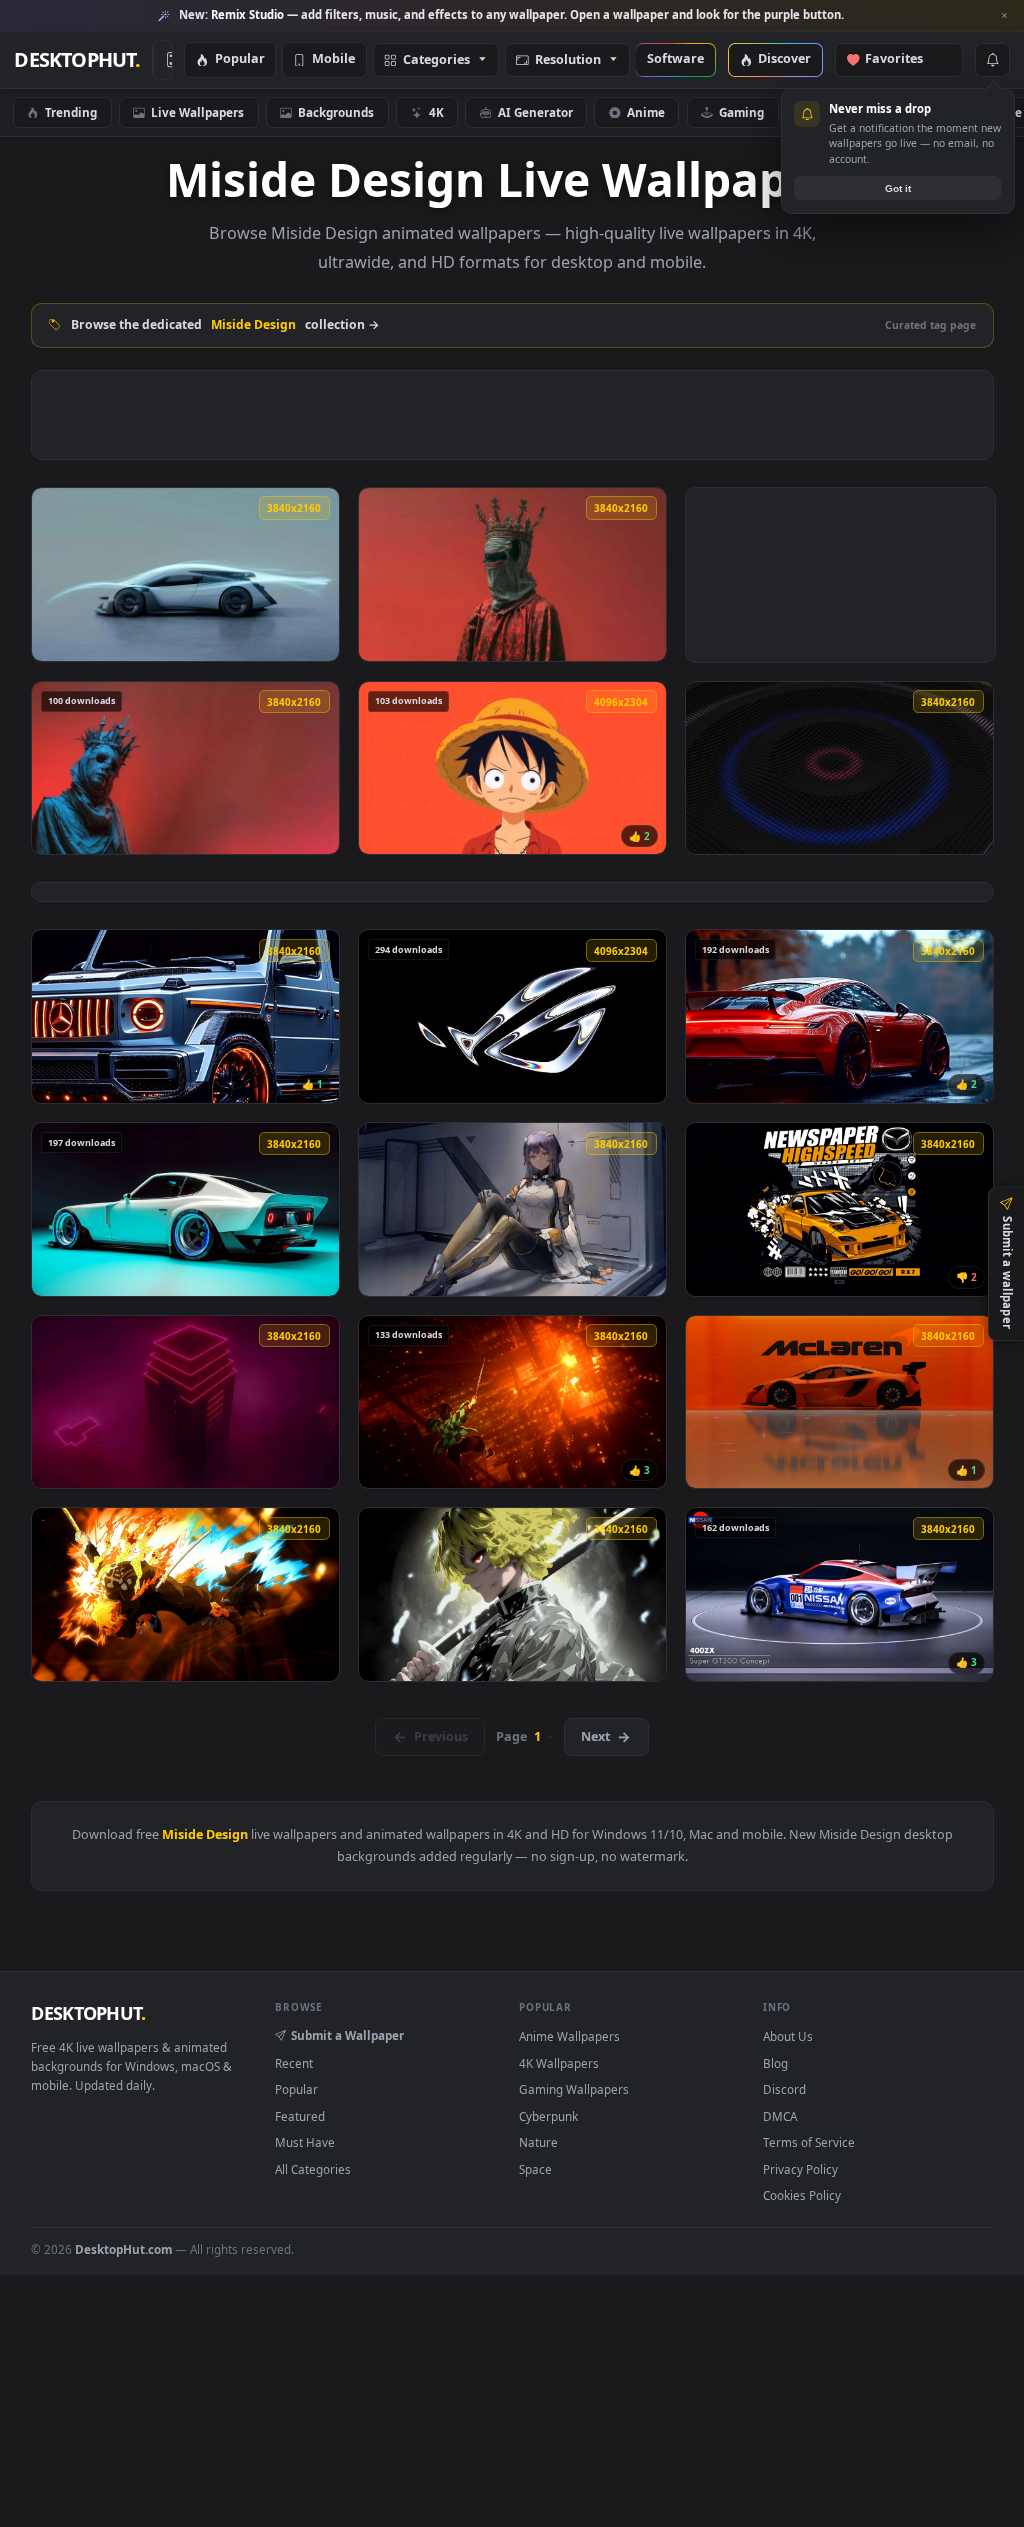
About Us (788, 2036)
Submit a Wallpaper (347, 2035)
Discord (784, 2089)
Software (675, 59)
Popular (240, 59)
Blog (775, 2063)
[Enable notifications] (992, 60)
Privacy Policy (800, 2169)
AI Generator (535, 112)
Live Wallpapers (197, 112)
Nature (538, 2142)
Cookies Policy (802, 2195)
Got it (898, 188)
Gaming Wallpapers (574, 2089)
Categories (436, 60)
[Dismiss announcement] (1004, 16)
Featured (300, 2116)
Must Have (305, 2142)
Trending (71, 112)
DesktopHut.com (123, 2249)
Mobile (333, 59)
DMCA (780, 2116)
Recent (294, 2063)
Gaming (741, 112)
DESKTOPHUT (88, 2013)
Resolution (568, 60)
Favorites (903, 59)
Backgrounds (336, 112)
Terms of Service (809, 2142)
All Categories (313, 2169)
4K (436, 112)
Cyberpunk (548, 2116)
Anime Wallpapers (569, 2036)
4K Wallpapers (559, 2063)
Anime (646, 112)
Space (535, 2169)
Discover (784, 59)
